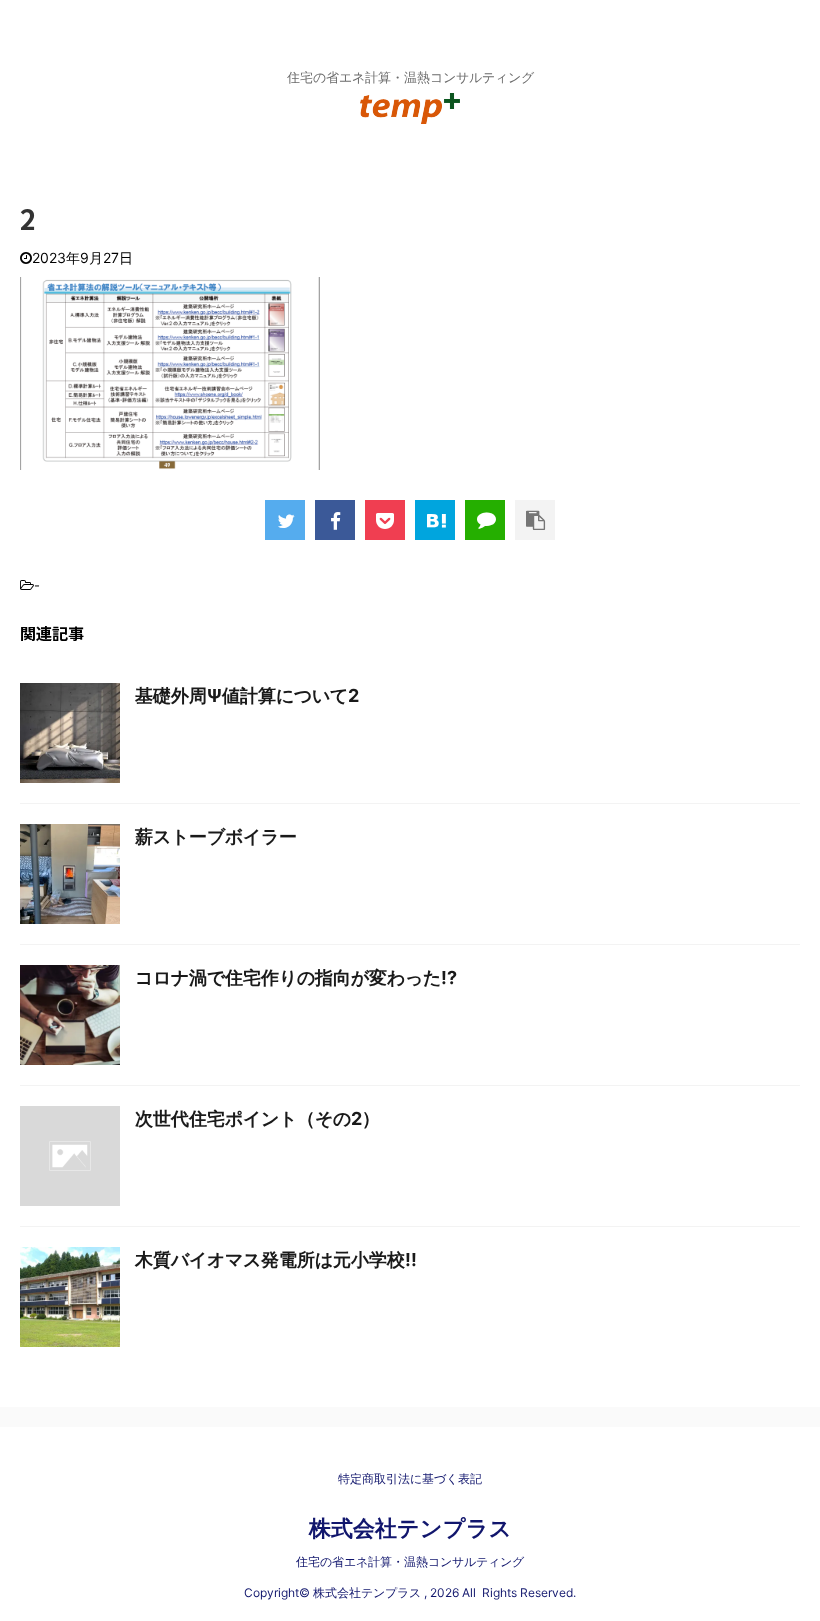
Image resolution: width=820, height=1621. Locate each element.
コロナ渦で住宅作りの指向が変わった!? (296, 977)
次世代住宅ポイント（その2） (257, 1118)
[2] (435, 520)
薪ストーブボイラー (216, 836)
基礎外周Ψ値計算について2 (247, 695)
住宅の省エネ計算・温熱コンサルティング (410, 1561)
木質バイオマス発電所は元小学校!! (276, 1259)
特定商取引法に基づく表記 (410, 1478)
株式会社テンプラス (410, 1528)
